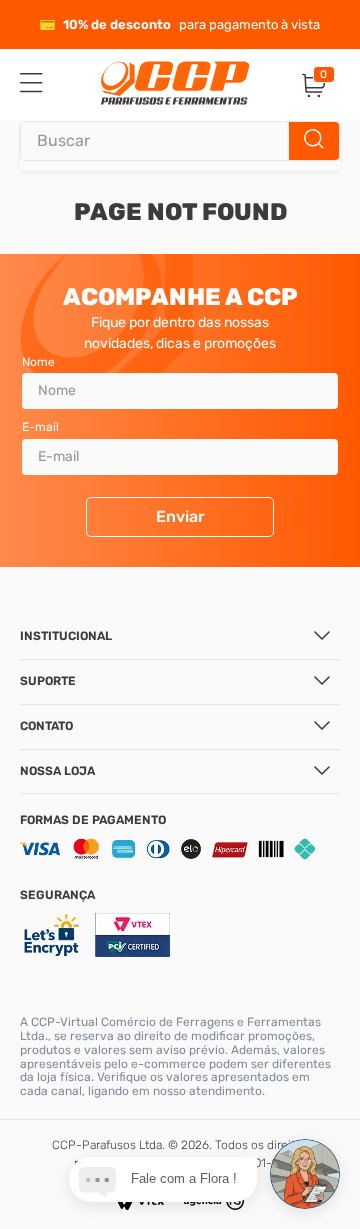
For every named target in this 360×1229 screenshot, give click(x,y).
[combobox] (180, 141)
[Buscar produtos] (314, 141)
